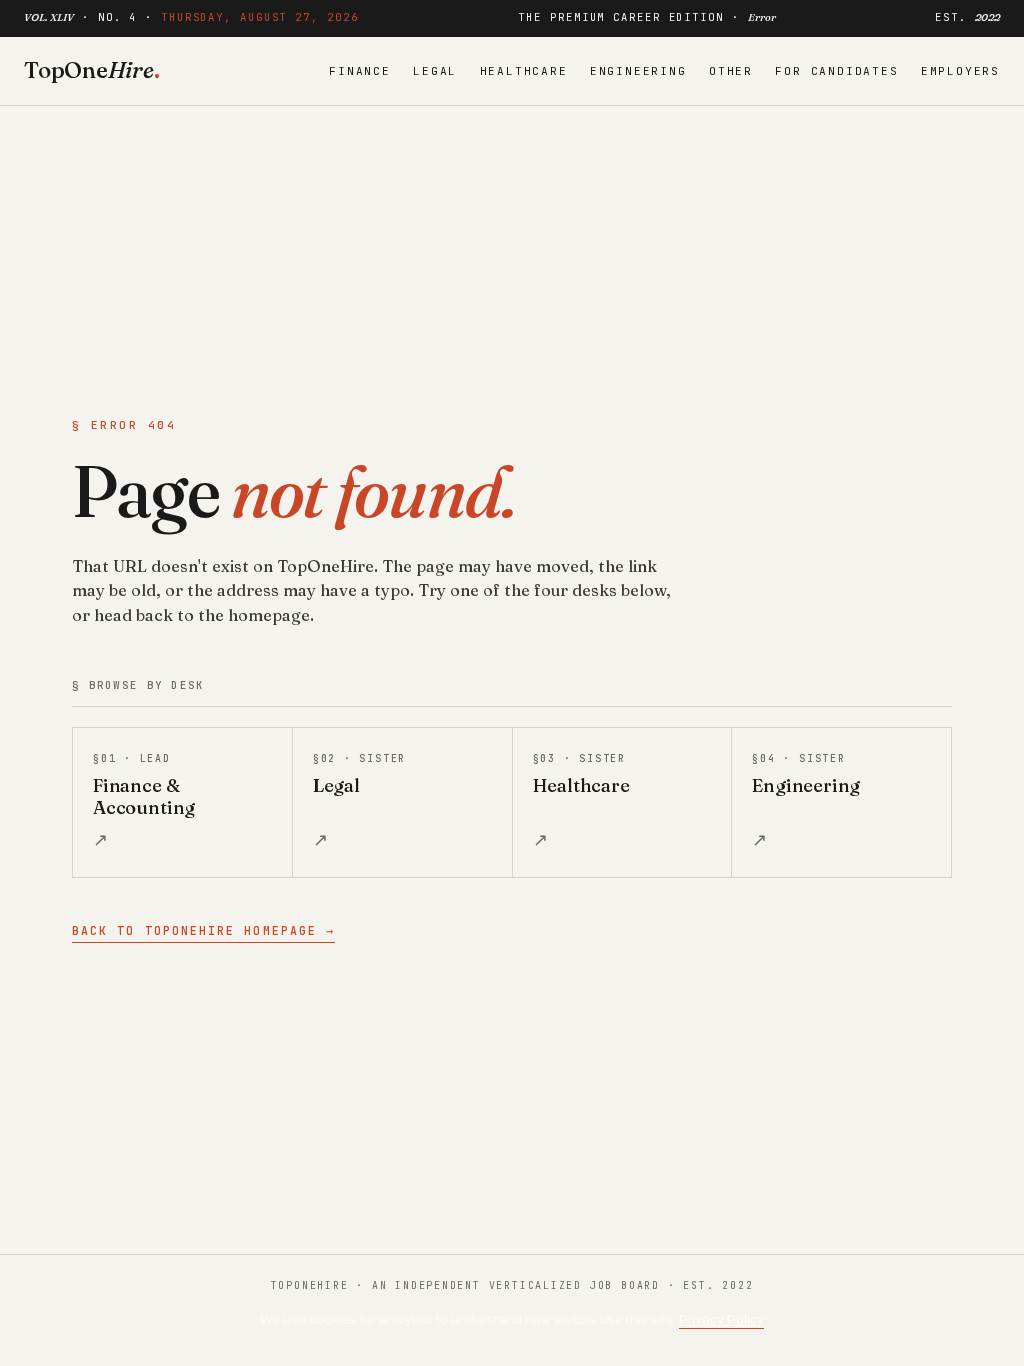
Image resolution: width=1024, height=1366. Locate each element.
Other (731, 71)
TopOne (92, 70)
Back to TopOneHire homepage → (203, 930)
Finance (360, 71)
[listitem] (182, 802)
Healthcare (524, 71)
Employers (960, 71)
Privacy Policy (721, 1319)
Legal (435, 71)
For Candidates (836, 71)
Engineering (638, 71)
